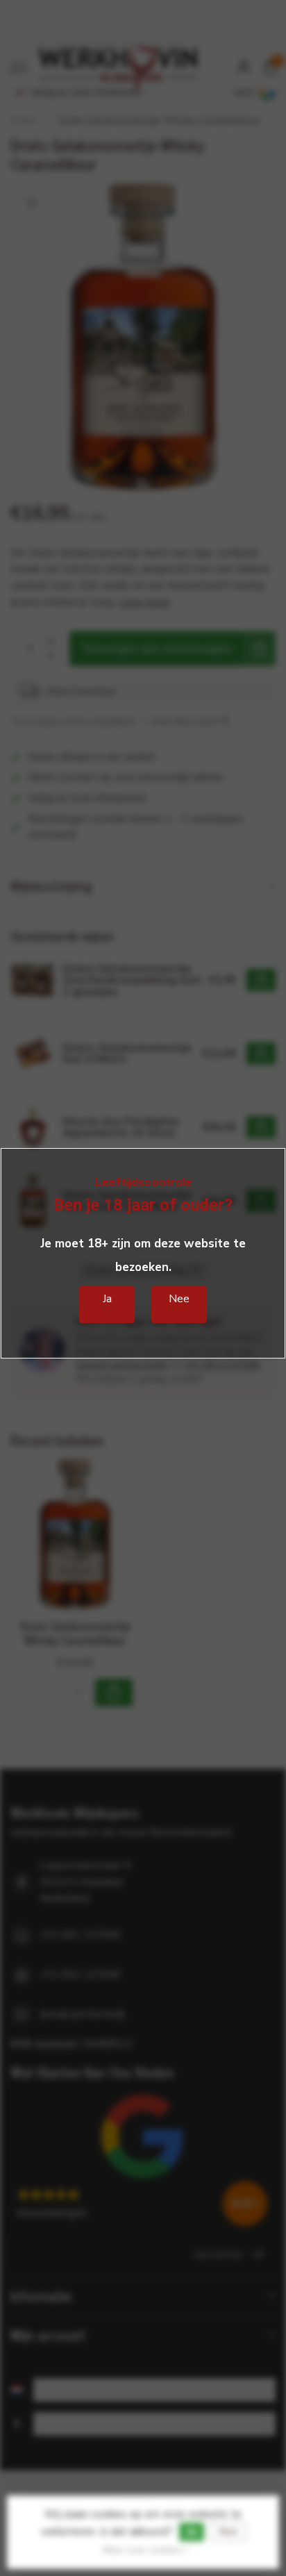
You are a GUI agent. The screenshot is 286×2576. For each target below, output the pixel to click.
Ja (192, 2532)
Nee (228, 2532)
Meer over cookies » (145, 2550)
